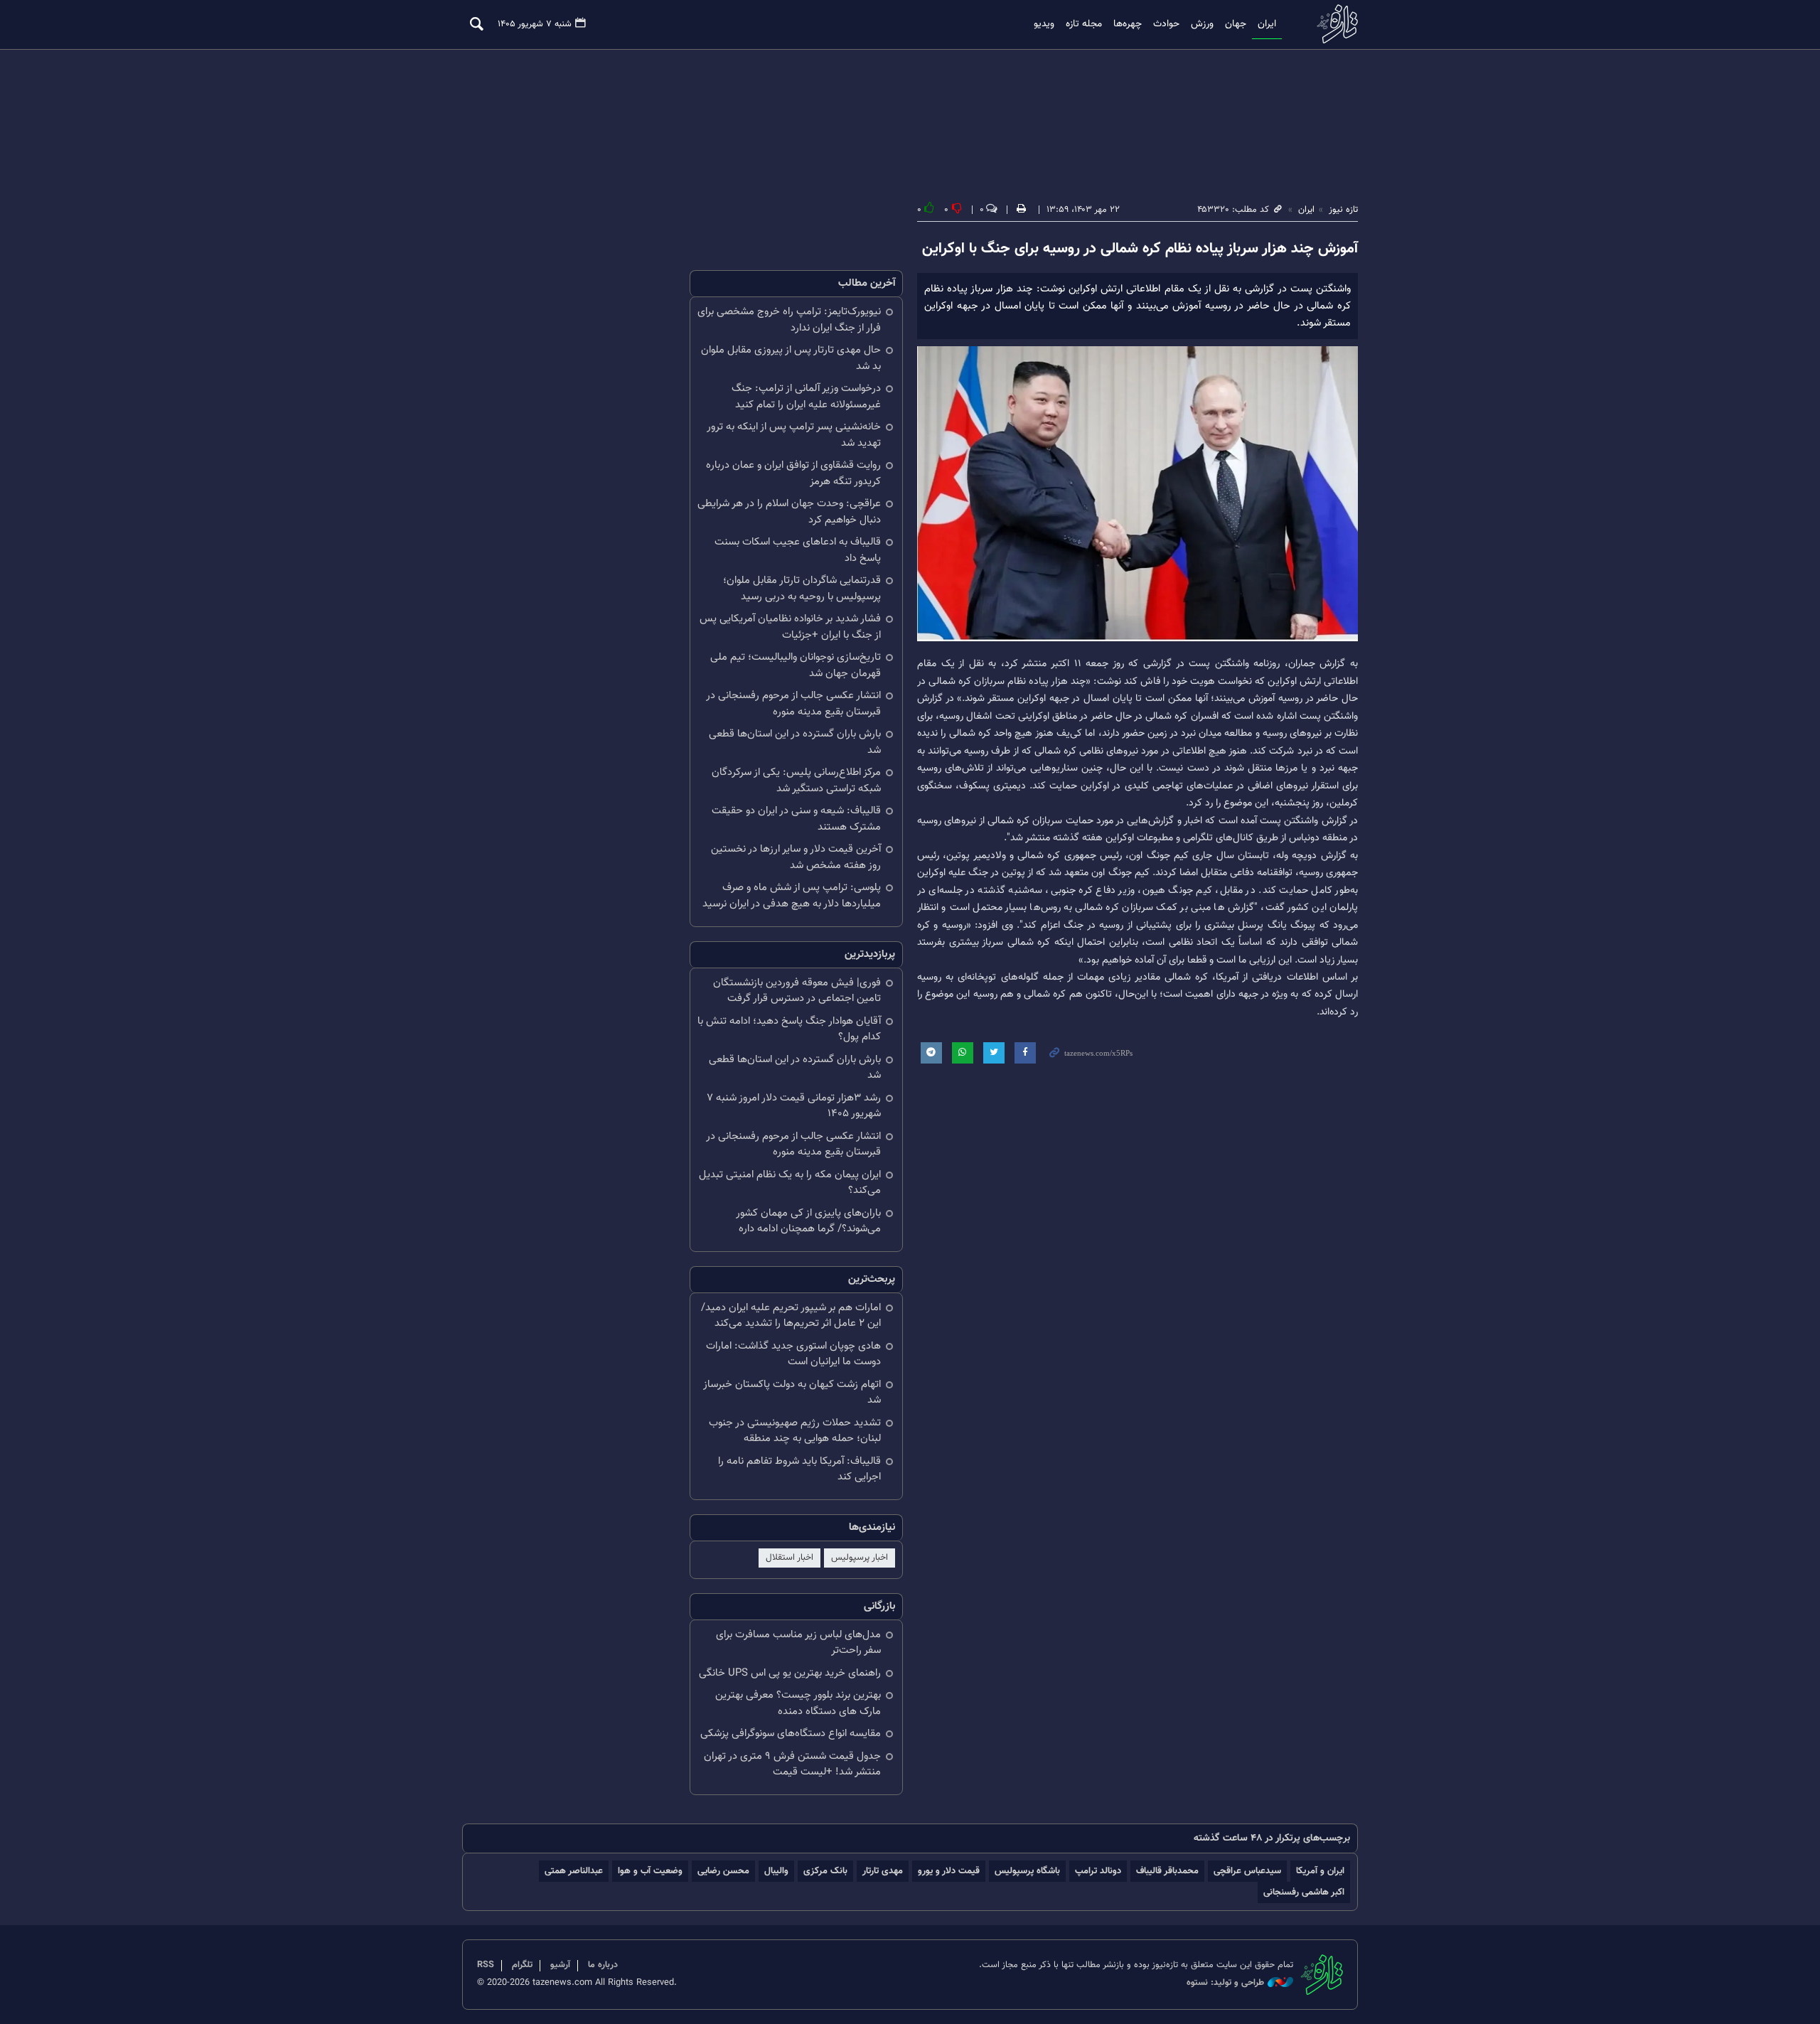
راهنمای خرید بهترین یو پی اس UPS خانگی (790, 1673)
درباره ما (603, 1965)
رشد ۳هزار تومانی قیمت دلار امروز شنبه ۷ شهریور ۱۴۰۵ (794, 1106)
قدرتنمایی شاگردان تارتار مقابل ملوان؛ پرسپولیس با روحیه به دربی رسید (802, 589)
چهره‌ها (1128, 24)
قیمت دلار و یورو (949, 1871)
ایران (1267, 24)
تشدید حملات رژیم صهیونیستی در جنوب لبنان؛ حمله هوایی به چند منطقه (795, 1431)
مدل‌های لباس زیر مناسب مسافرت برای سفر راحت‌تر (798, 1643)
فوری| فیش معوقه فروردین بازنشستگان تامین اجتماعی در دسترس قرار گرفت (797, 991)
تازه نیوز (1333, 24)
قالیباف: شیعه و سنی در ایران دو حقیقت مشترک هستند (796, 819)
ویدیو (1044, 24)
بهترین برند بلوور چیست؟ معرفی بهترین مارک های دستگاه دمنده (798, 1703)
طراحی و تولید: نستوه (1225, 1983)
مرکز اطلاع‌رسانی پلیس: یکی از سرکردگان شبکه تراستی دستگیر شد (796, 781)
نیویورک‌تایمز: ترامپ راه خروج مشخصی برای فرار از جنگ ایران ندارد (789, 320)
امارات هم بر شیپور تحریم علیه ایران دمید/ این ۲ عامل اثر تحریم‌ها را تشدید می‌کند (791, 1316)
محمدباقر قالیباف (1167, 1871)
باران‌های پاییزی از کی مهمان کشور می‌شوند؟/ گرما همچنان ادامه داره (808, 1221)
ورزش (1202, 24)
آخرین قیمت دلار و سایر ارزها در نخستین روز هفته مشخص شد (796, 857)
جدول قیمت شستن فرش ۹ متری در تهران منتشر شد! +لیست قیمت (792, 1765)
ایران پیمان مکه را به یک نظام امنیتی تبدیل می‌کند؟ (790, 1183)
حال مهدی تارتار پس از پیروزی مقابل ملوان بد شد (791, 358)
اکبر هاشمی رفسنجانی (1304, 1892)
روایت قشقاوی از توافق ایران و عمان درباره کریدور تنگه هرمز (793, 473)
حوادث (1166, 24)
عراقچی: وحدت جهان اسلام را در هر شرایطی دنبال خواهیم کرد (789, 512)
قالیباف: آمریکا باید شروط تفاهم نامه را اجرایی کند (799, 1469)
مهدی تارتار (883, 1871)
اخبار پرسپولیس (860, 1558)
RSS (486, 1965)
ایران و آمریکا (1320, 1871)
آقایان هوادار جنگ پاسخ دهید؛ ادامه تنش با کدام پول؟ (789, 1029)
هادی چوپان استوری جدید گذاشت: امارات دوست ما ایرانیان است (793, 1354)
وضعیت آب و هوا (650, 1871)
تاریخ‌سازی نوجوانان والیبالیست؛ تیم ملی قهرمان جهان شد (796, 665)
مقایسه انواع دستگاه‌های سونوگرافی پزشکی (791, 1734)
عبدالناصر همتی (574, 1871)
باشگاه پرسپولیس (1027, 1871)
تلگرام (522, 1965)
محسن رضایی (723, 1871)
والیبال (776, 1871)
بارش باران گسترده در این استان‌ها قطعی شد (795, 742)
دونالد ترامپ (1098, 1871)
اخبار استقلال (789, 1558)
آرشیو (560, 1965)
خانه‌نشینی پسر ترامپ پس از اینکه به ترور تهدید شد (794, 435)
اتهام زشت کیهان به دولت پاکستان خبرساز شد (792, 1393)
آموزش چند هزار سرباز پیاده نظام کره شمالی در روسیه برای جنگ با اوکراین (1140, 249)
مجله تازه (1084, 24)
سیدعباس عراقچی (1247, 1871)
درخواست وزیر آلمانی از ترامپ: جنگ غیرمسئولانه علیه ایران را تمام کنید (806, 397)
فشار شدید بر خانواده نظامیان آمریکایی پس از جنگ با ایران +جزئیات (790, 627)
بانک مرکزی (825, 1871)
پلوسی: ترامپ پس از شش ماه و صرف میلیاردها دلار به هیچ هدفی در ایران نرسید (792, 896)
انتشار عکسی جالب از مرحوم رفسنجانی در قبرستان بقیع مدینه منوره (793, 704)
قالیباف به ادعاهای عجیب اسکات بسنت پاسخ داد (798, 550)
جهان (1236, 24)
